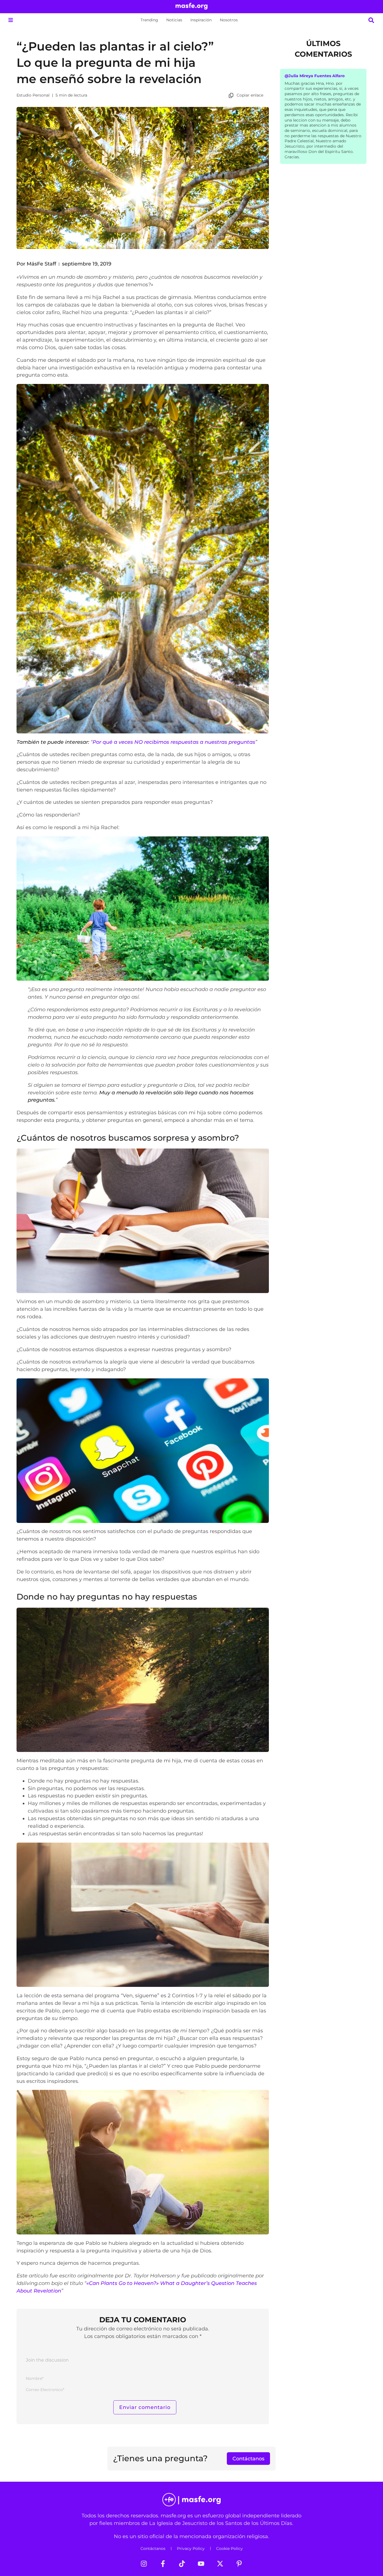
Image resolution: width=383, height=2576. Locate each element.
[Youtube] (201, 2564)
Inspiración (201, 20)
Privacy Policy (191, 2548)
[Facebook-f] (163, 2564)
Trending (149, 20)
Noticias (174, 20)
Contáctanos (153, 2548)
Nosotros (229, 20)
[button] (11, 20)
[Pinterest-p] (239, 2564)
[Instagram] (144, 2564)
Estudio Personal (33, 95)
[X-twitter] (220, 2564)
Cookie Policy (229, 2548)
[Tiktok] (182, 2564)
